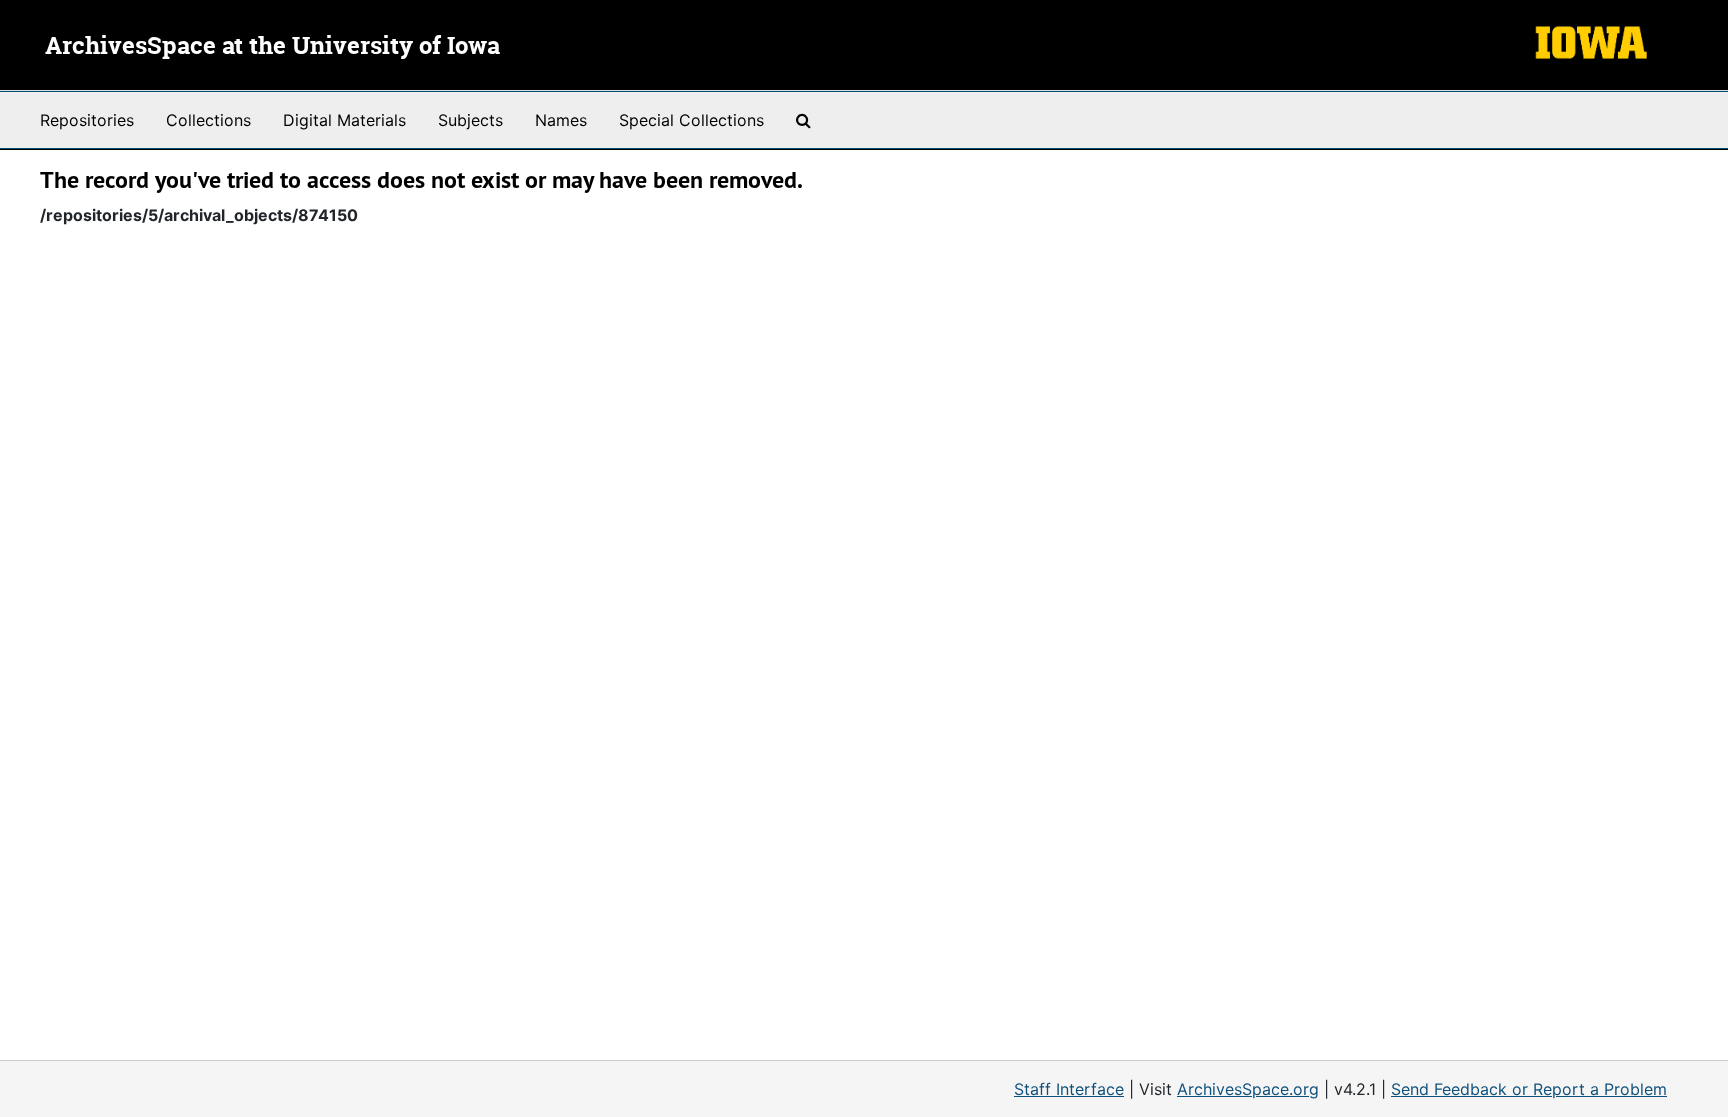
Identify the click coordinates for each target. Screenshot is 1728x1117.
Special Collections (691, 120)
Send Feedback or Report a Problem (1529, 1089)
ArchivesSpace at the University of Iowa (272, 47)
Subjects (470, 120)
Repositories (87, 120)
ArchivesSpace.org (1248, 1089)
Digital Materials (344, 120)
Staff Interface (1069, 1089)
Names (561, 120)
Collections (208, 120)
